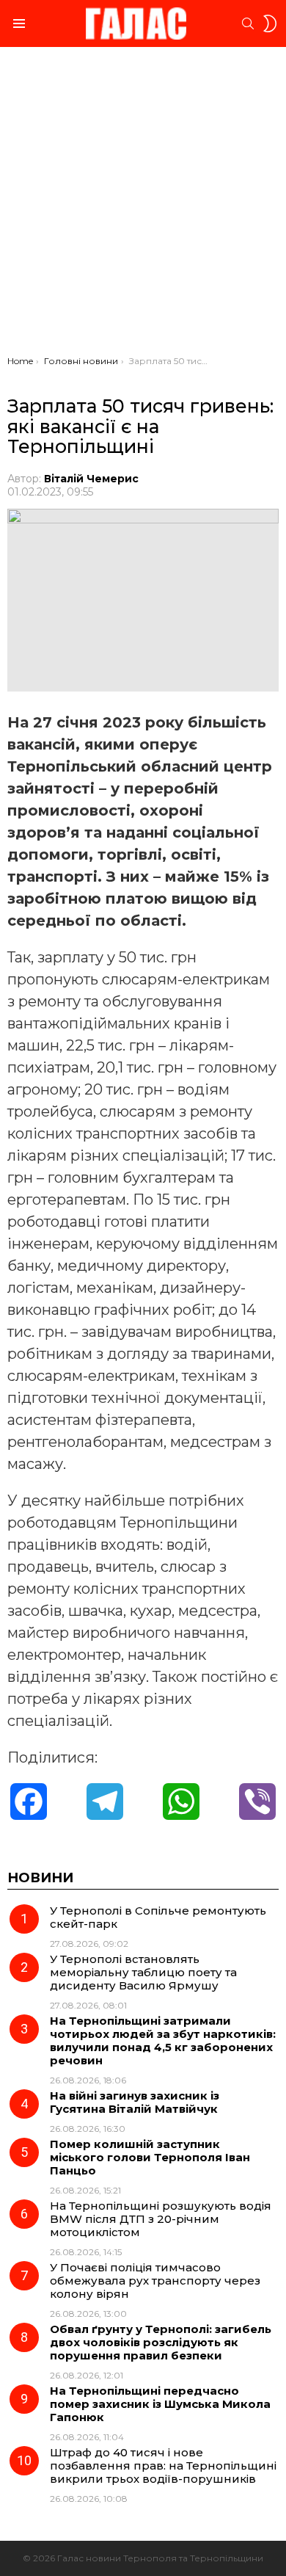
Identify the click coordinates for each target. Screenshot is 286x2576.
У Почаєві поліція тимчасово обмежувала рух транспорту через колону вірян (155, 2281)
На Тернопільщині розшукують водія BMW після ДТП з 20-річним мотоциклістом (161, 2219)
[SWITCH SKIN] (270, 23)
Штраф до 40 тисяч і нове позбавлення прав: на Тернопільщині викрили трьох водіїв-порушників (163, 2466)
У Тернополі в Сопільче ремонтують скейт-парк (158, 1917)
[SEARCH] (248, 23)
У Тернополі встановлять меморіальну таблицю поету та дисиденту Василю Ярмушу (143, 1972)
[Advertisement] (143, 205)
